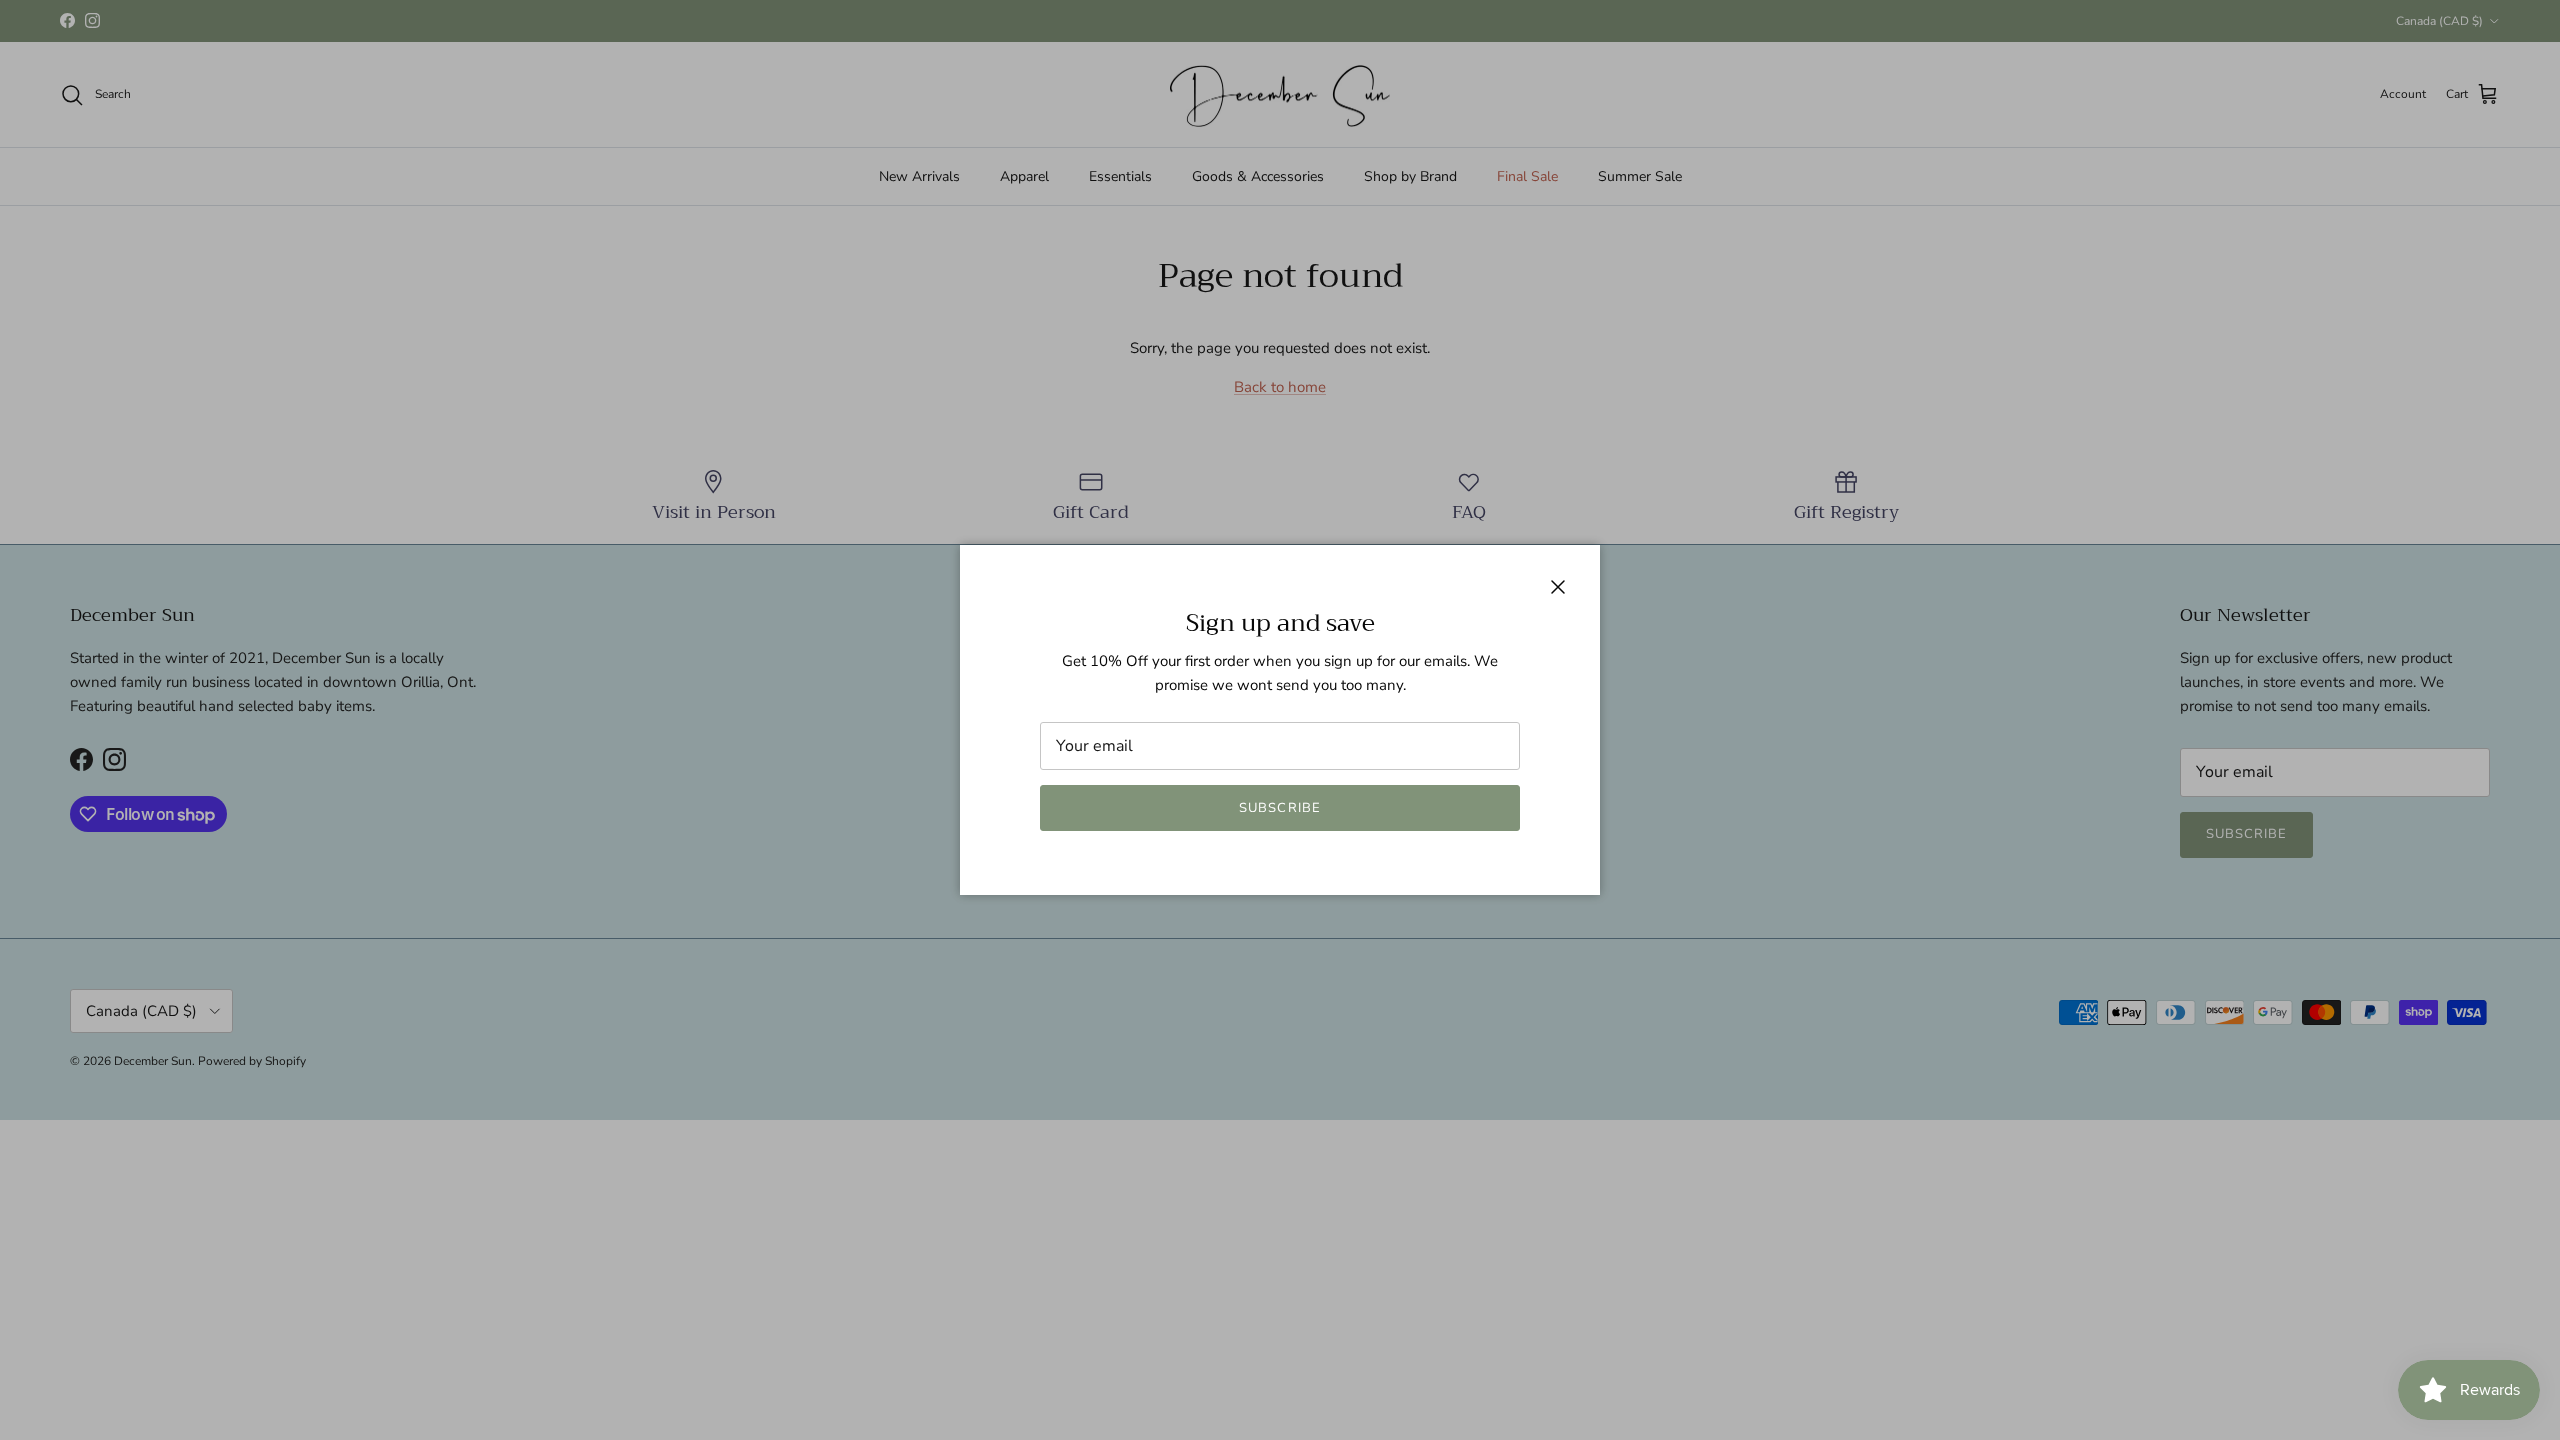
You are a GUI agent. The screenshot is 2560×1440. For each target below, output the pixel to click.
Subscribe (1279, 808)
